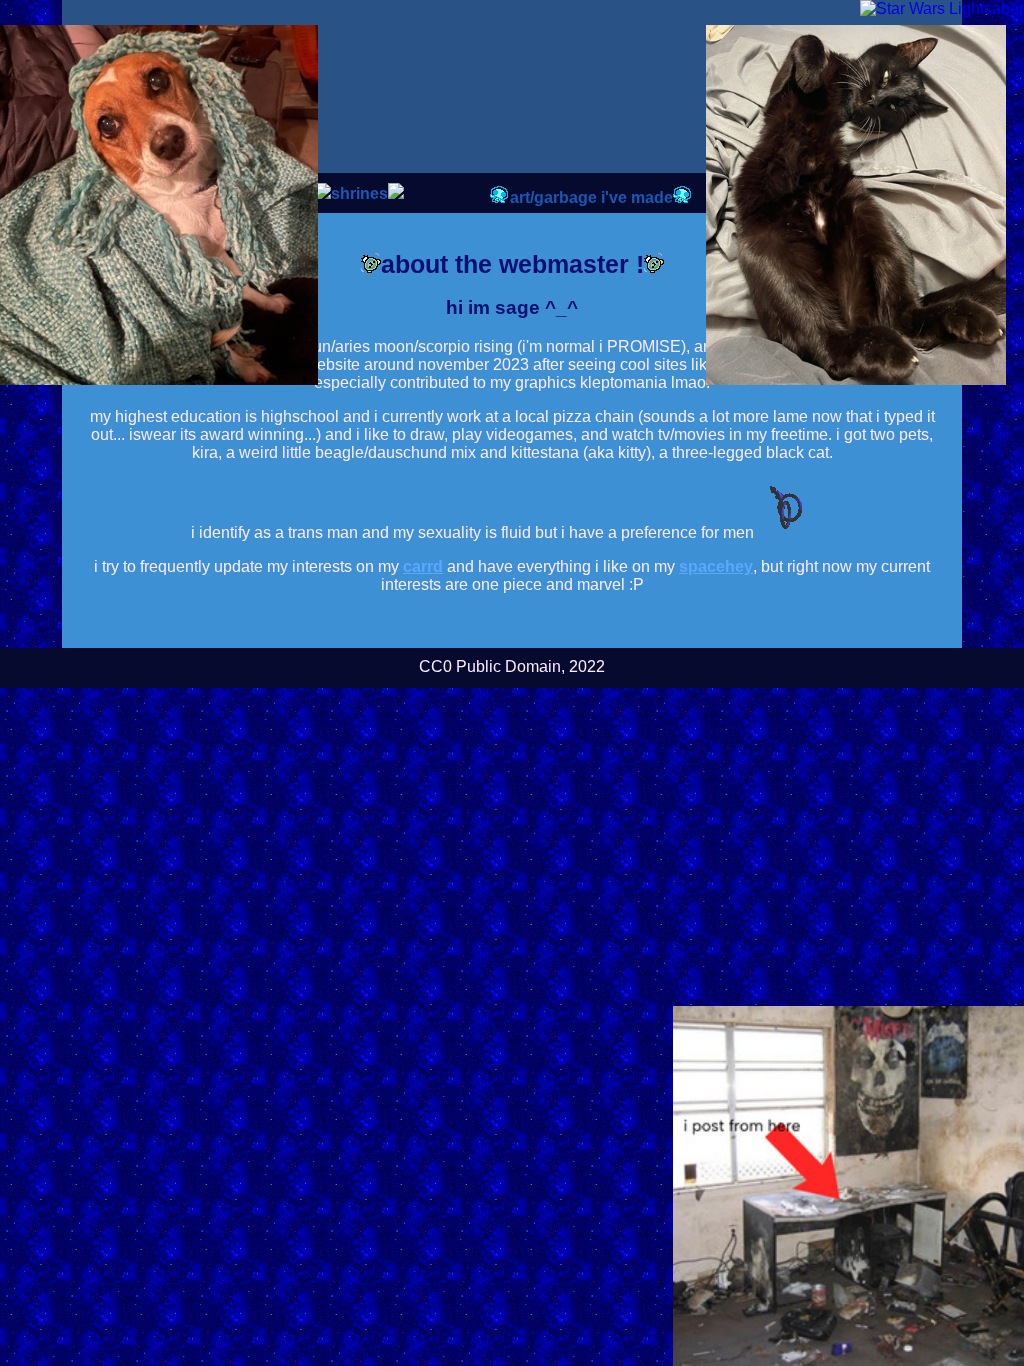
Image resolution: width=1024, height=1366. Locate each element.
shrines (359, 193)
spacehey (716, 566)
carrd (423, 566)
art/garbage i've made (591, 197)
